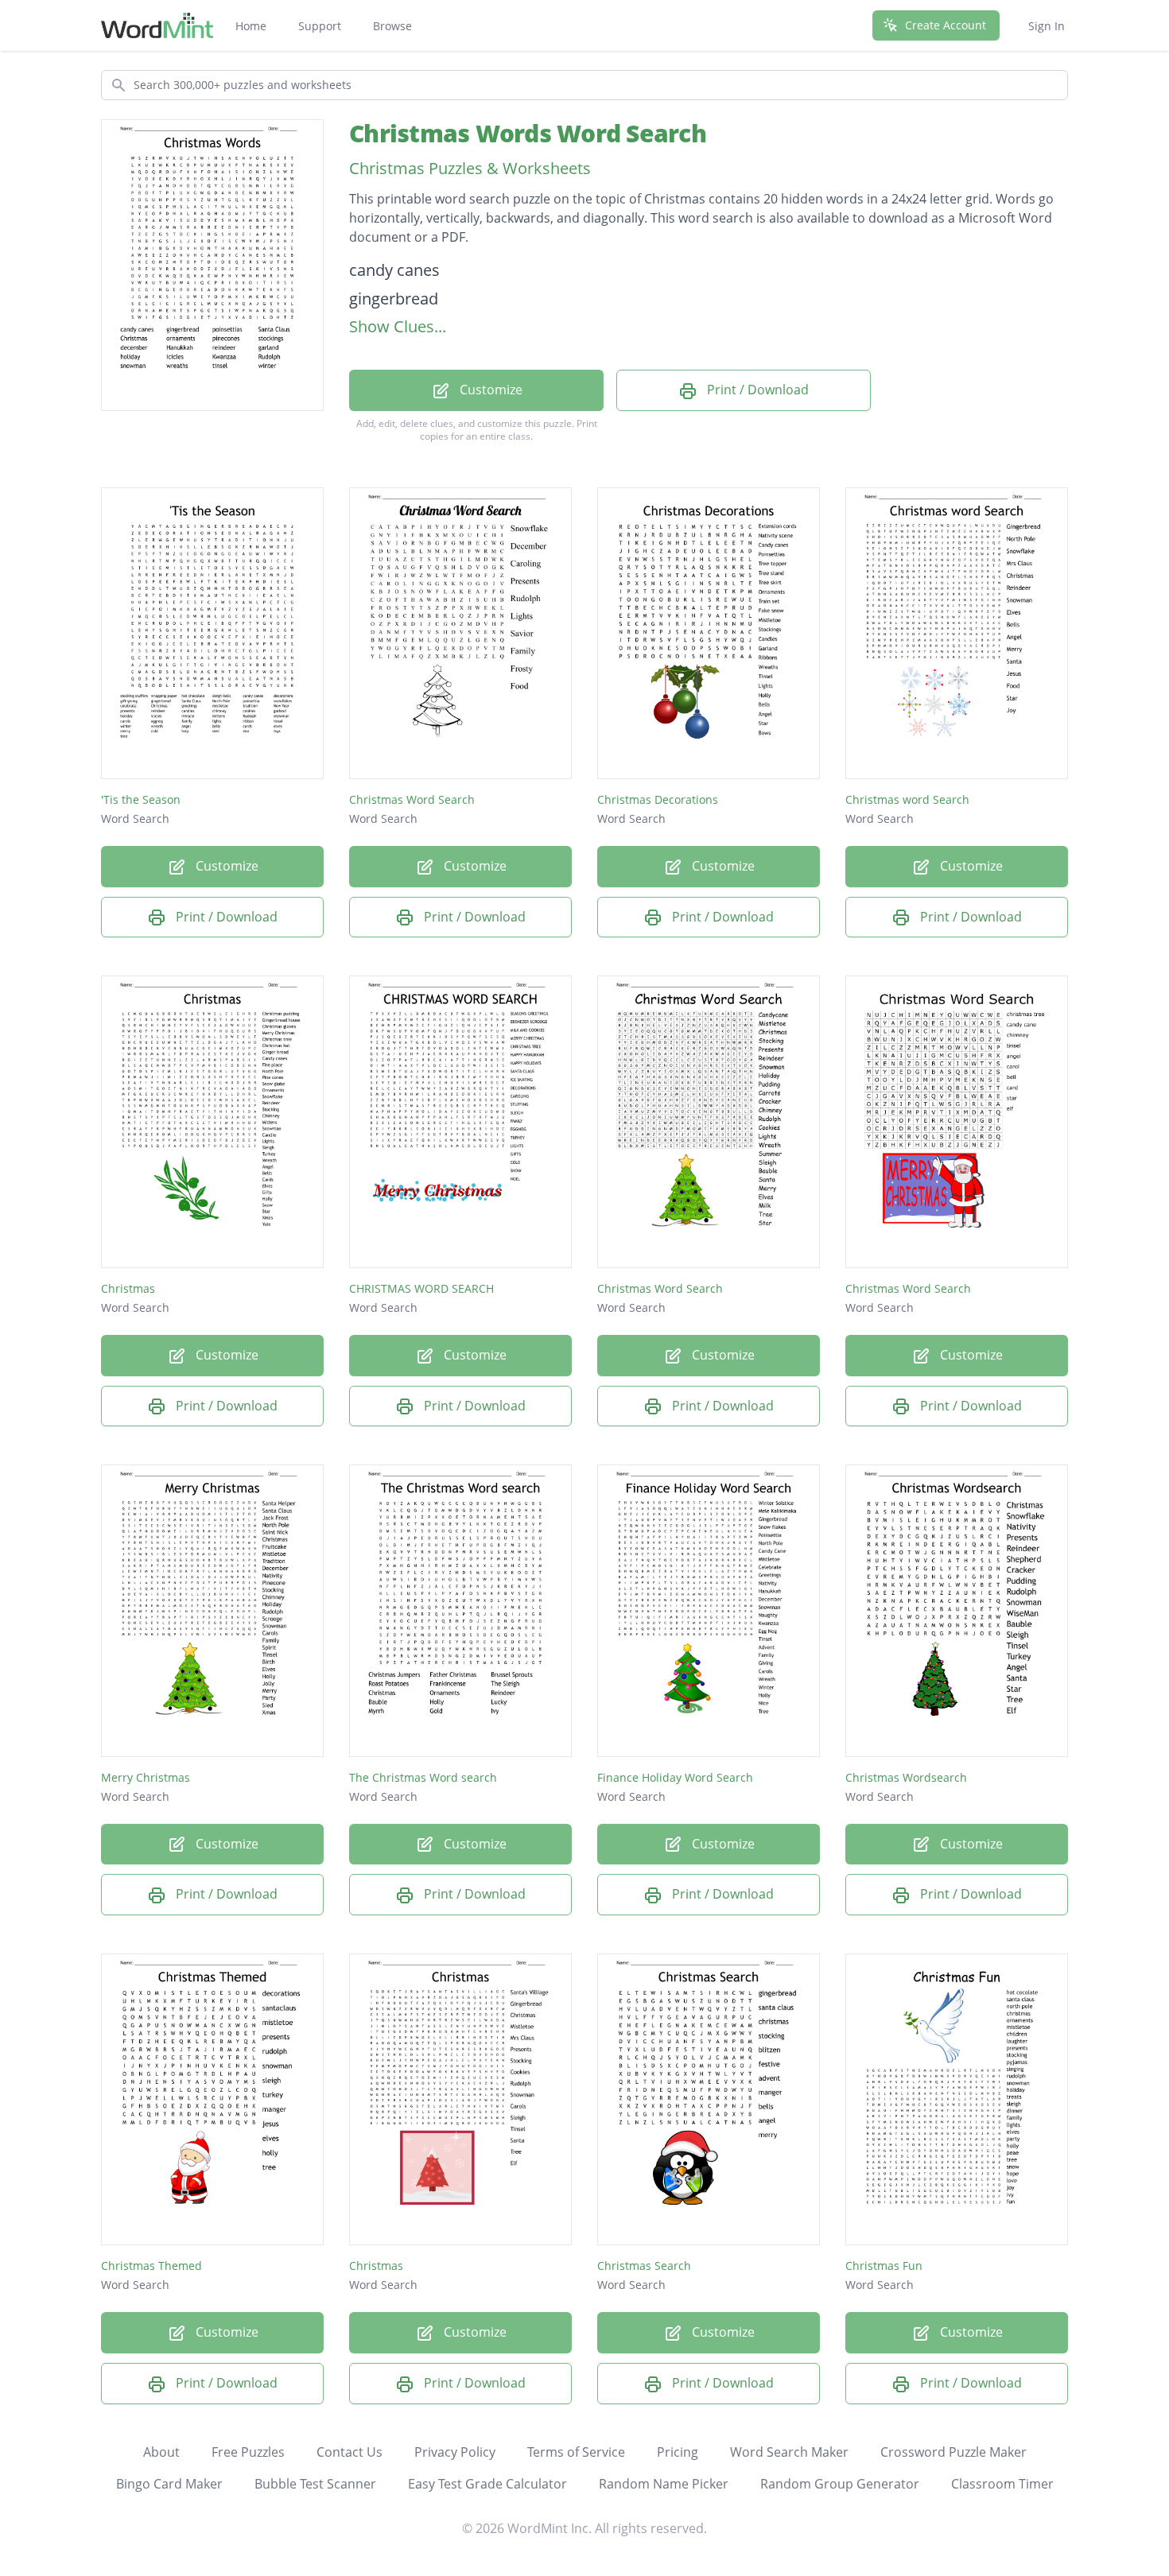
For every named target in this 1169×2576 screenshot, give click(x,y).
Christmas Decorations (658, 799)
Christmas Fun (884, 2266)
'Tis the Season (141, 799)
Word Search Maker (789, 2452)
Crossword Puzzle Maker (953, 2452)
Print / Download (756, 390)
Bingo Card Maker (169, 2484)
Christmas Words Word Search (528, 133)
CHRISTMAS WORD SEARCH (421, 1288)
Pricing (678, 2452)
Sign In (1047, 26)
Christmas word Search (907, 799)
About (161, 2452)
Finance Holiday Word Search (675, 1777)
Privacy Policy (455, 2452)
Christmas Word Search (412, 799)
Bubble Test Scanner (315, 2484)
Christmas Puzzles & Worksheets (470, 168)
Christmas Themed (151, 2266)
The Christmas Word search (423, 1777)
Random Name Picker (664, 2484)
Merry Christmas (146, 1777)
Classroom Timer (1002, 2484)
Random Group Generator (840, 2484)
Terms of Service (576, 2452)
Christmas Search (644, 2266)
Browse (392, 26)
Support (320, 26)
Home (251, 26)
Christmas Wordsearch (906, 1777)
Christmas (128, 1288)
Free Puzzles (248, 2452)
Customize (489, 390)
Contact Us (350, 2452)
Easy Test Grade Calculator (487, 2484)
